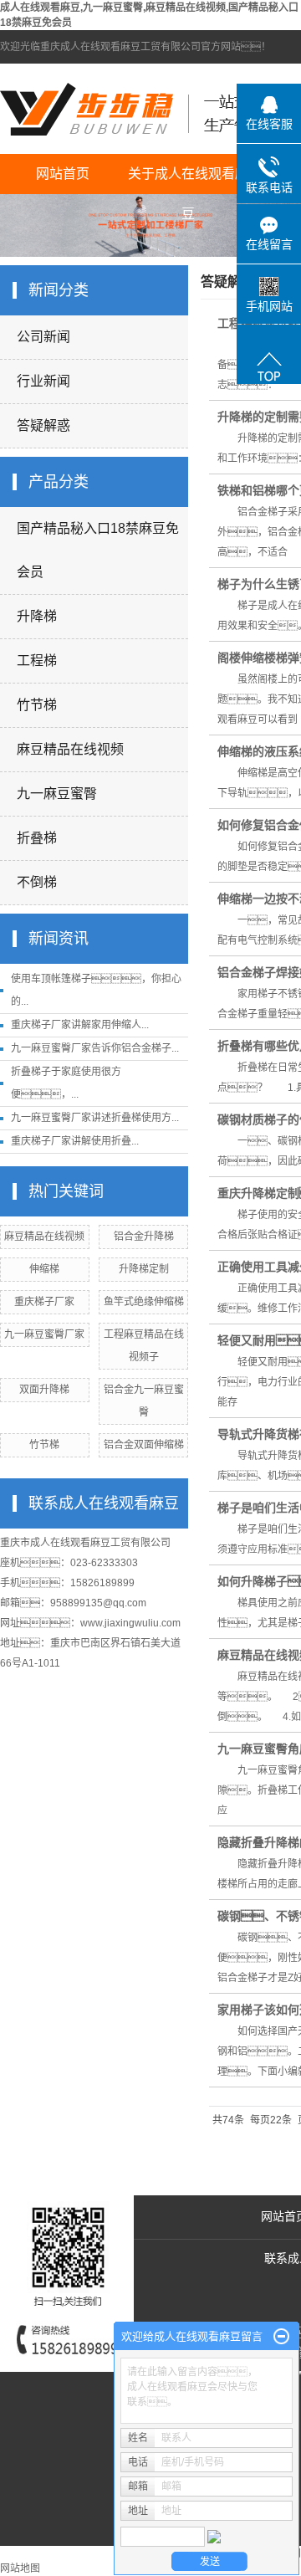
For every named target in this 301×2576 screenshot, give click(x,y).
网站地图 (20, 2568)
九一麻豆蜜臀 (57, 794)
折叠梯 (37, 838)
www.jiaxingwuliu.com (130, 1623)
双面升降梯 (44, 1390)
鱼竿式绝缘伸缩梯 (144, 1302)
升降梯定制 (144, 1269)
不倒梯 (37, 882)
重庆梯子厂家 (44, 1302)
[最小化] (281, 2337)
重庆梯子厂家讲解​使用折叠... (75, 1141)
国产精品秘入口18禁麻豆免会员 (98, 550)
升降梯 (37, 616)
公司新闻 (43, 337)
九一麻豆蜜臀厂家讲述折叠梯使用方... (95, 1118)
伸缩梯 (44, 1269)
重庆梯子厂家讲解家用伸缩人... (80, 1025)
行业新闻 (43, 381)
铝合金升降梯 (144, 1237)
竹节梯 (37, 705)
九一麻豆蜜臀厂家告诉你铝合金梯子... (95, 1048)
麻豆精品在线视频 (70, 749)
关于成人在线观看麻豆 (188, 180)
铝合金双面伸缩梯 (144, 1445)
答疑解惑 (43, 425)
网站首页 (63, 174)
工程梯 (37, 661)
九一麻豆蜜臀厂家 (44, 1334)
